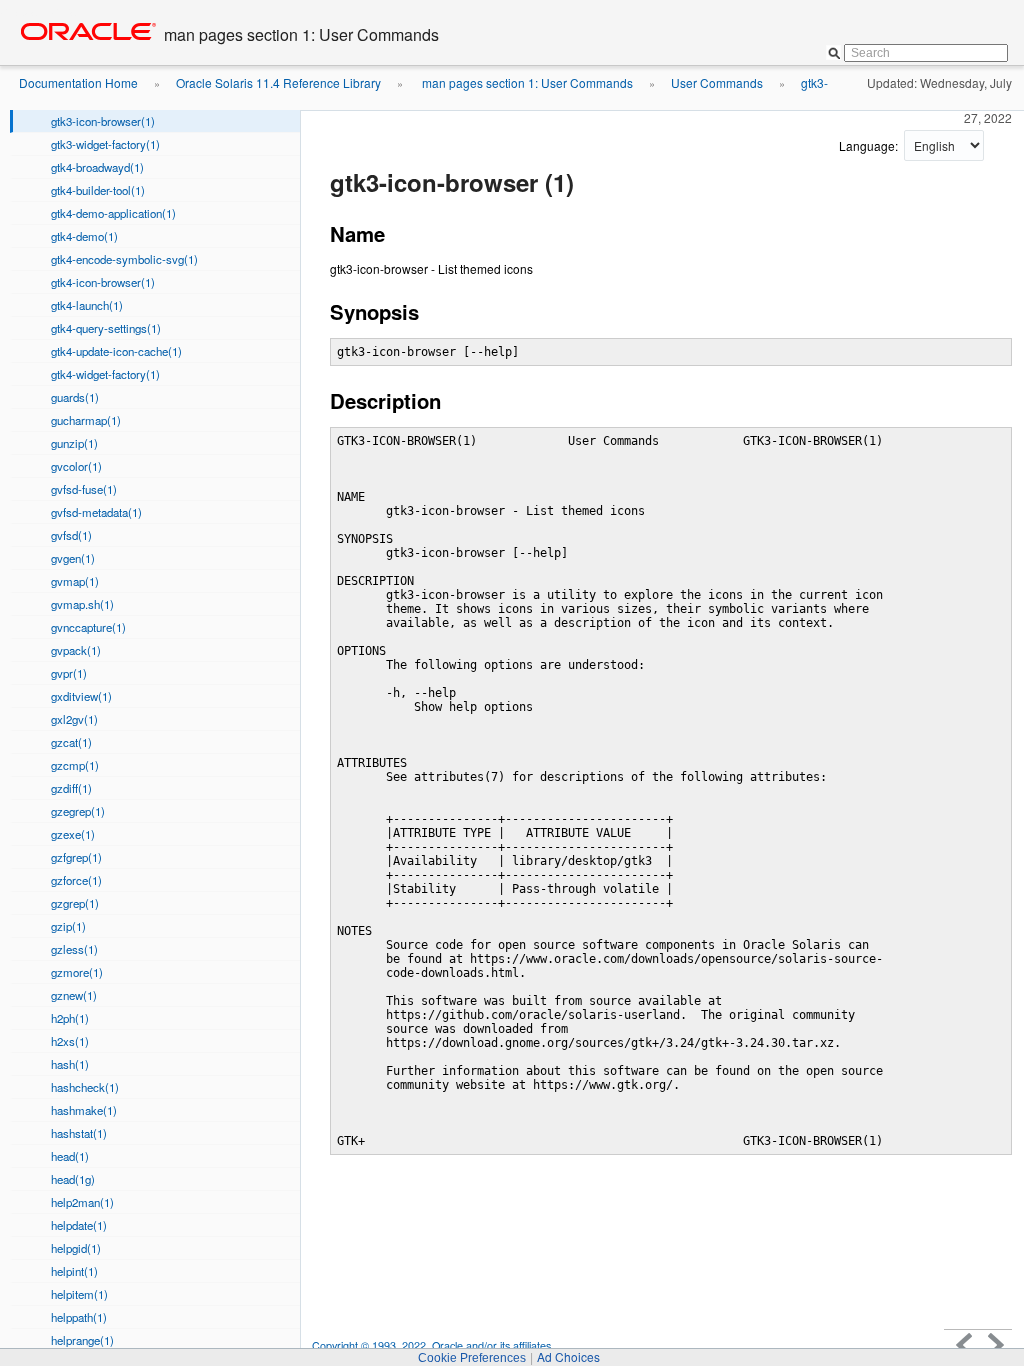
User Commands (717, 82)
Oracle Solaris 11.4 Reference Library (278, 82)
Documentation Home (78, 82)
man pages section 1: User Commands (526, 82)
